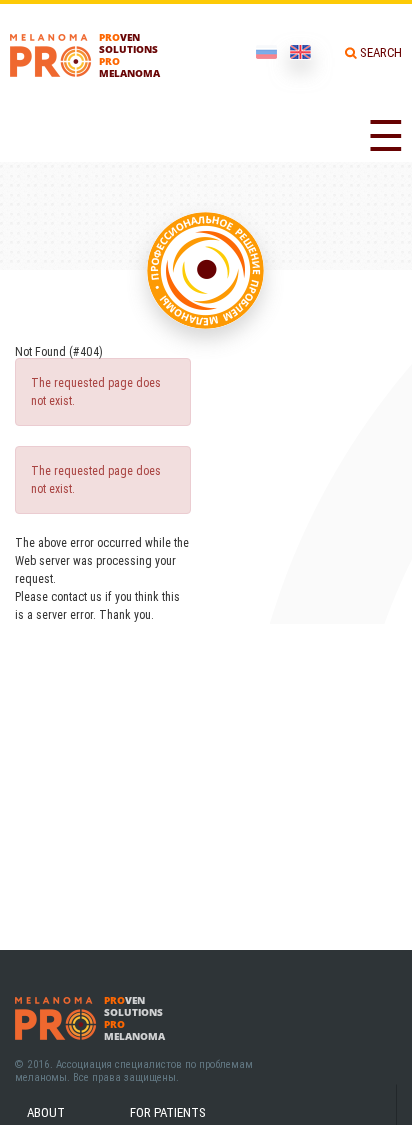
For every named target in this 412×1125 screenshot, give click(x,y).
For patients (168, 1112)
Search (381, 52)
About (46, 1112)
